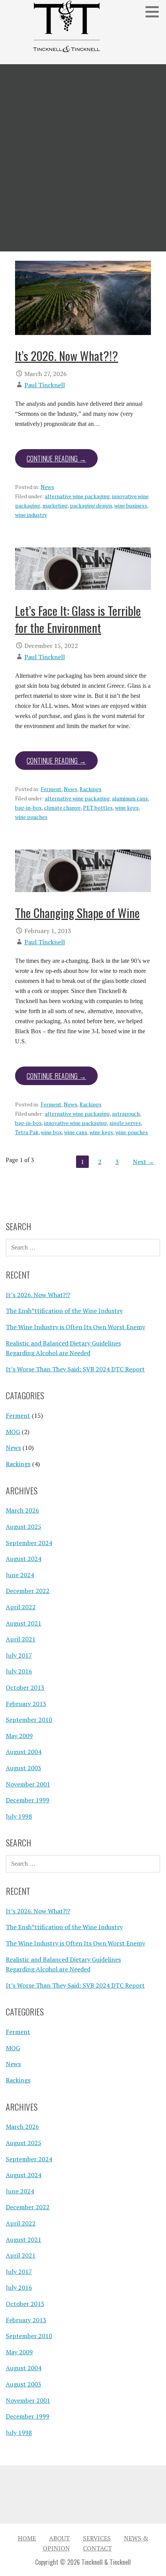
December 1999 (28, 1800)
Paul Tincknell (45, 385)
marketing (55, 505)
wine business (131, 505)
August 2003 (24, 1768)
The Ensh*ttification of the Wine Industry (64, 1311)
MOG (13, 1432)
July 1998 (19, 1816)
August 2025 (24, 1526)
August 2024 (24, 1559)
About (59, 2538)
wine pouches (31, 817)
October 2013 (25, 1687)
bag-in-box (28, 808)
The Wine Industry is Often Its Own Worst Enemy (75, 1327)
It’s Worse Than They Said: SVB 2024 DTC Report (75, 1369)
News (47, 487)
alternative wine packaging (77, 496)
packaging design (91, 505)
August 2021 (24, 1623)
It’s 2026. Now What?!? (67, 356)
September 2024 (29, 1543)
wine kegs (127, 808)
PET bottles (98, 808)
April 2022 (21, 1607)
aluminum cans (130, 798)
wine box (51, 1132)
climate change (62, 808)
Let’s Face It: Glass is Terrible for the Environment (78, 619)
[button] (155, 12)
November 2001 (28, 1784)
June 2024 (20, 1575)
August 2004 (24, 1752)
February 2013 (26, 1704)
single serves (125, 1123)
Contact (97, 2548)
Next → (143, 1162)
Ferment (51, 789)
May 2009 (19, 1736)
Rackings (91, 789)
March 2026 (22, 1510)
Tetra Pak (27, 1132)
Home (27, 2538)
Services (97, 2538)
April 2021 (21, 1639)
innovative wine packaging (75, 1123)
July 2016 (19, 1671)
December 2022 (28, 1591)
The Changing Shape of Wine (77, 913)
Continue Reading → (56, 458)
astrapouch (126, 1114)
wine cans (76, 1132)
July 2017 (19, 1655)
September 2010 (29, 1720)
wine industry (31, 515)
